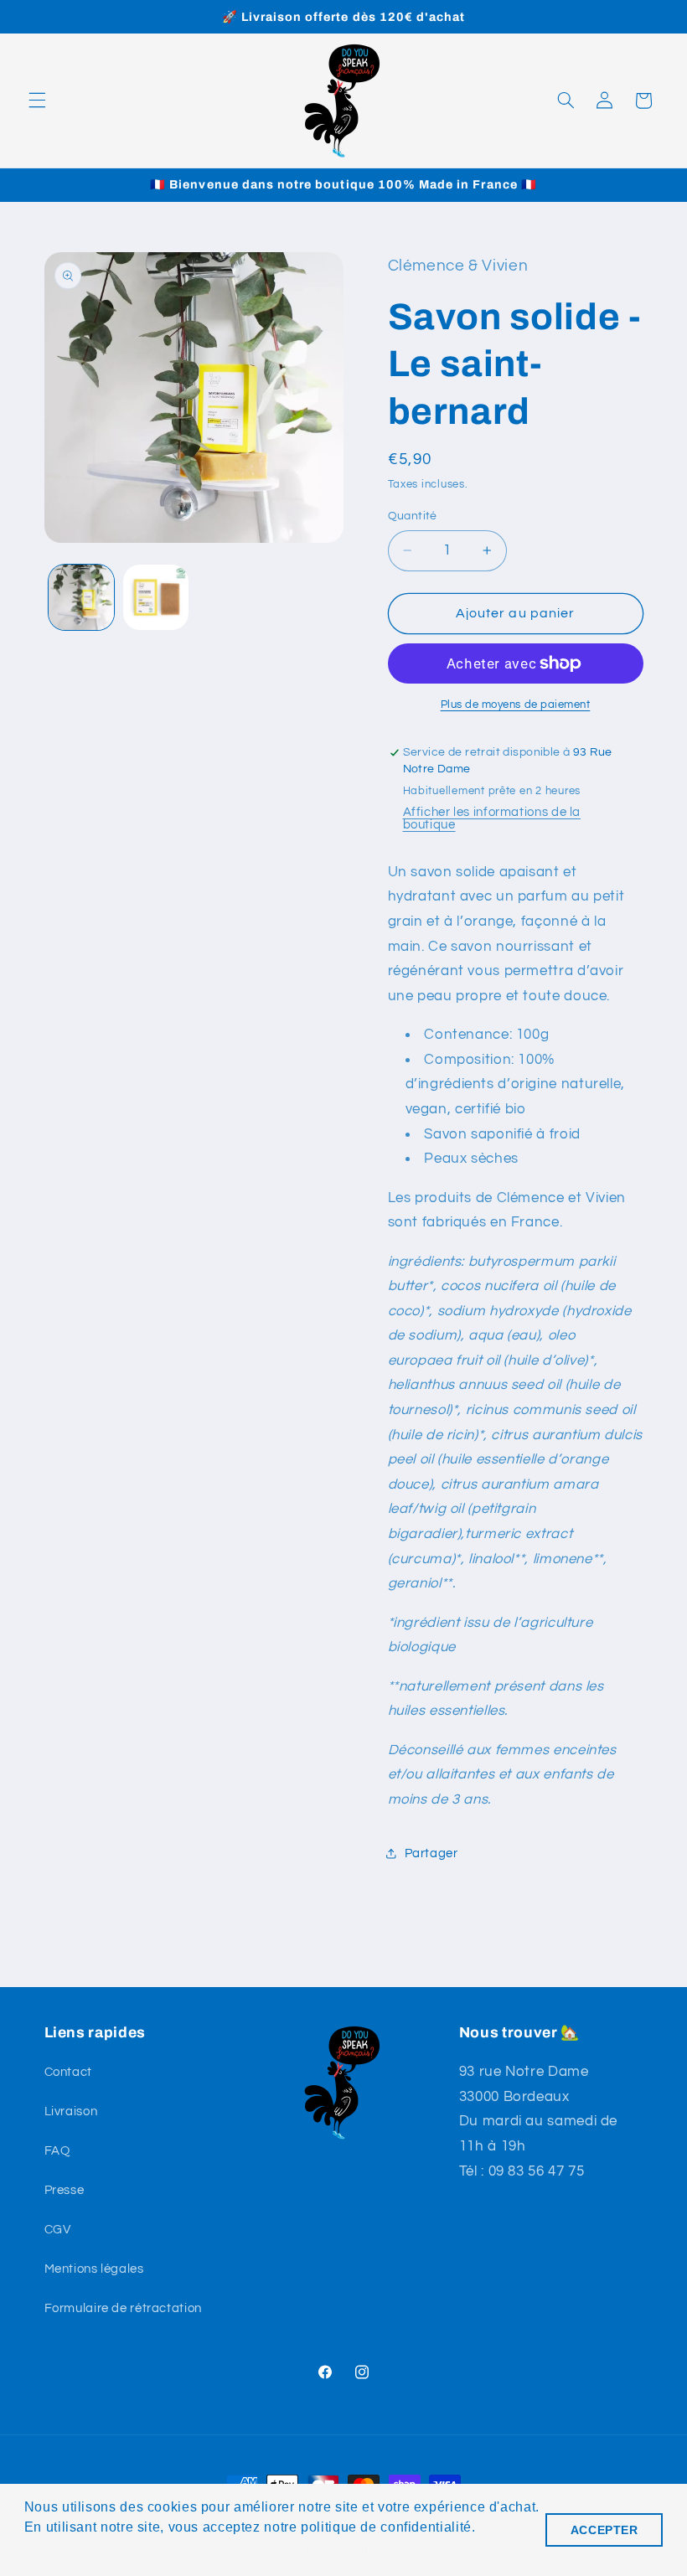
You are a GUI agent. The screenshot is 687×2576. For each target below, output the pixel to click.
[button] (37, 101)
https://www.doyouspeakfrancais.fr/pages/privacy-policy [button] (205, 2550)
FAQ (57, 2151)
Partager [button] (431, 1853)
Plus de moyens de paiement (516, 705)
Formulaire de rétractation (123, 2308)
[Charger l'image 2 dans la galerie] (156, 597)
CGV (58, 2230)
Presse (65, 2190)
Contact (68, 2072)
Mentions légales (94, 2269)
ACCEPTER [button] (604, 2530)
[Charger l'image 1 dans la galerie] (81, 597)
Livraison (71, 2111)
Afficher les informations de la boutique (492, 818)
